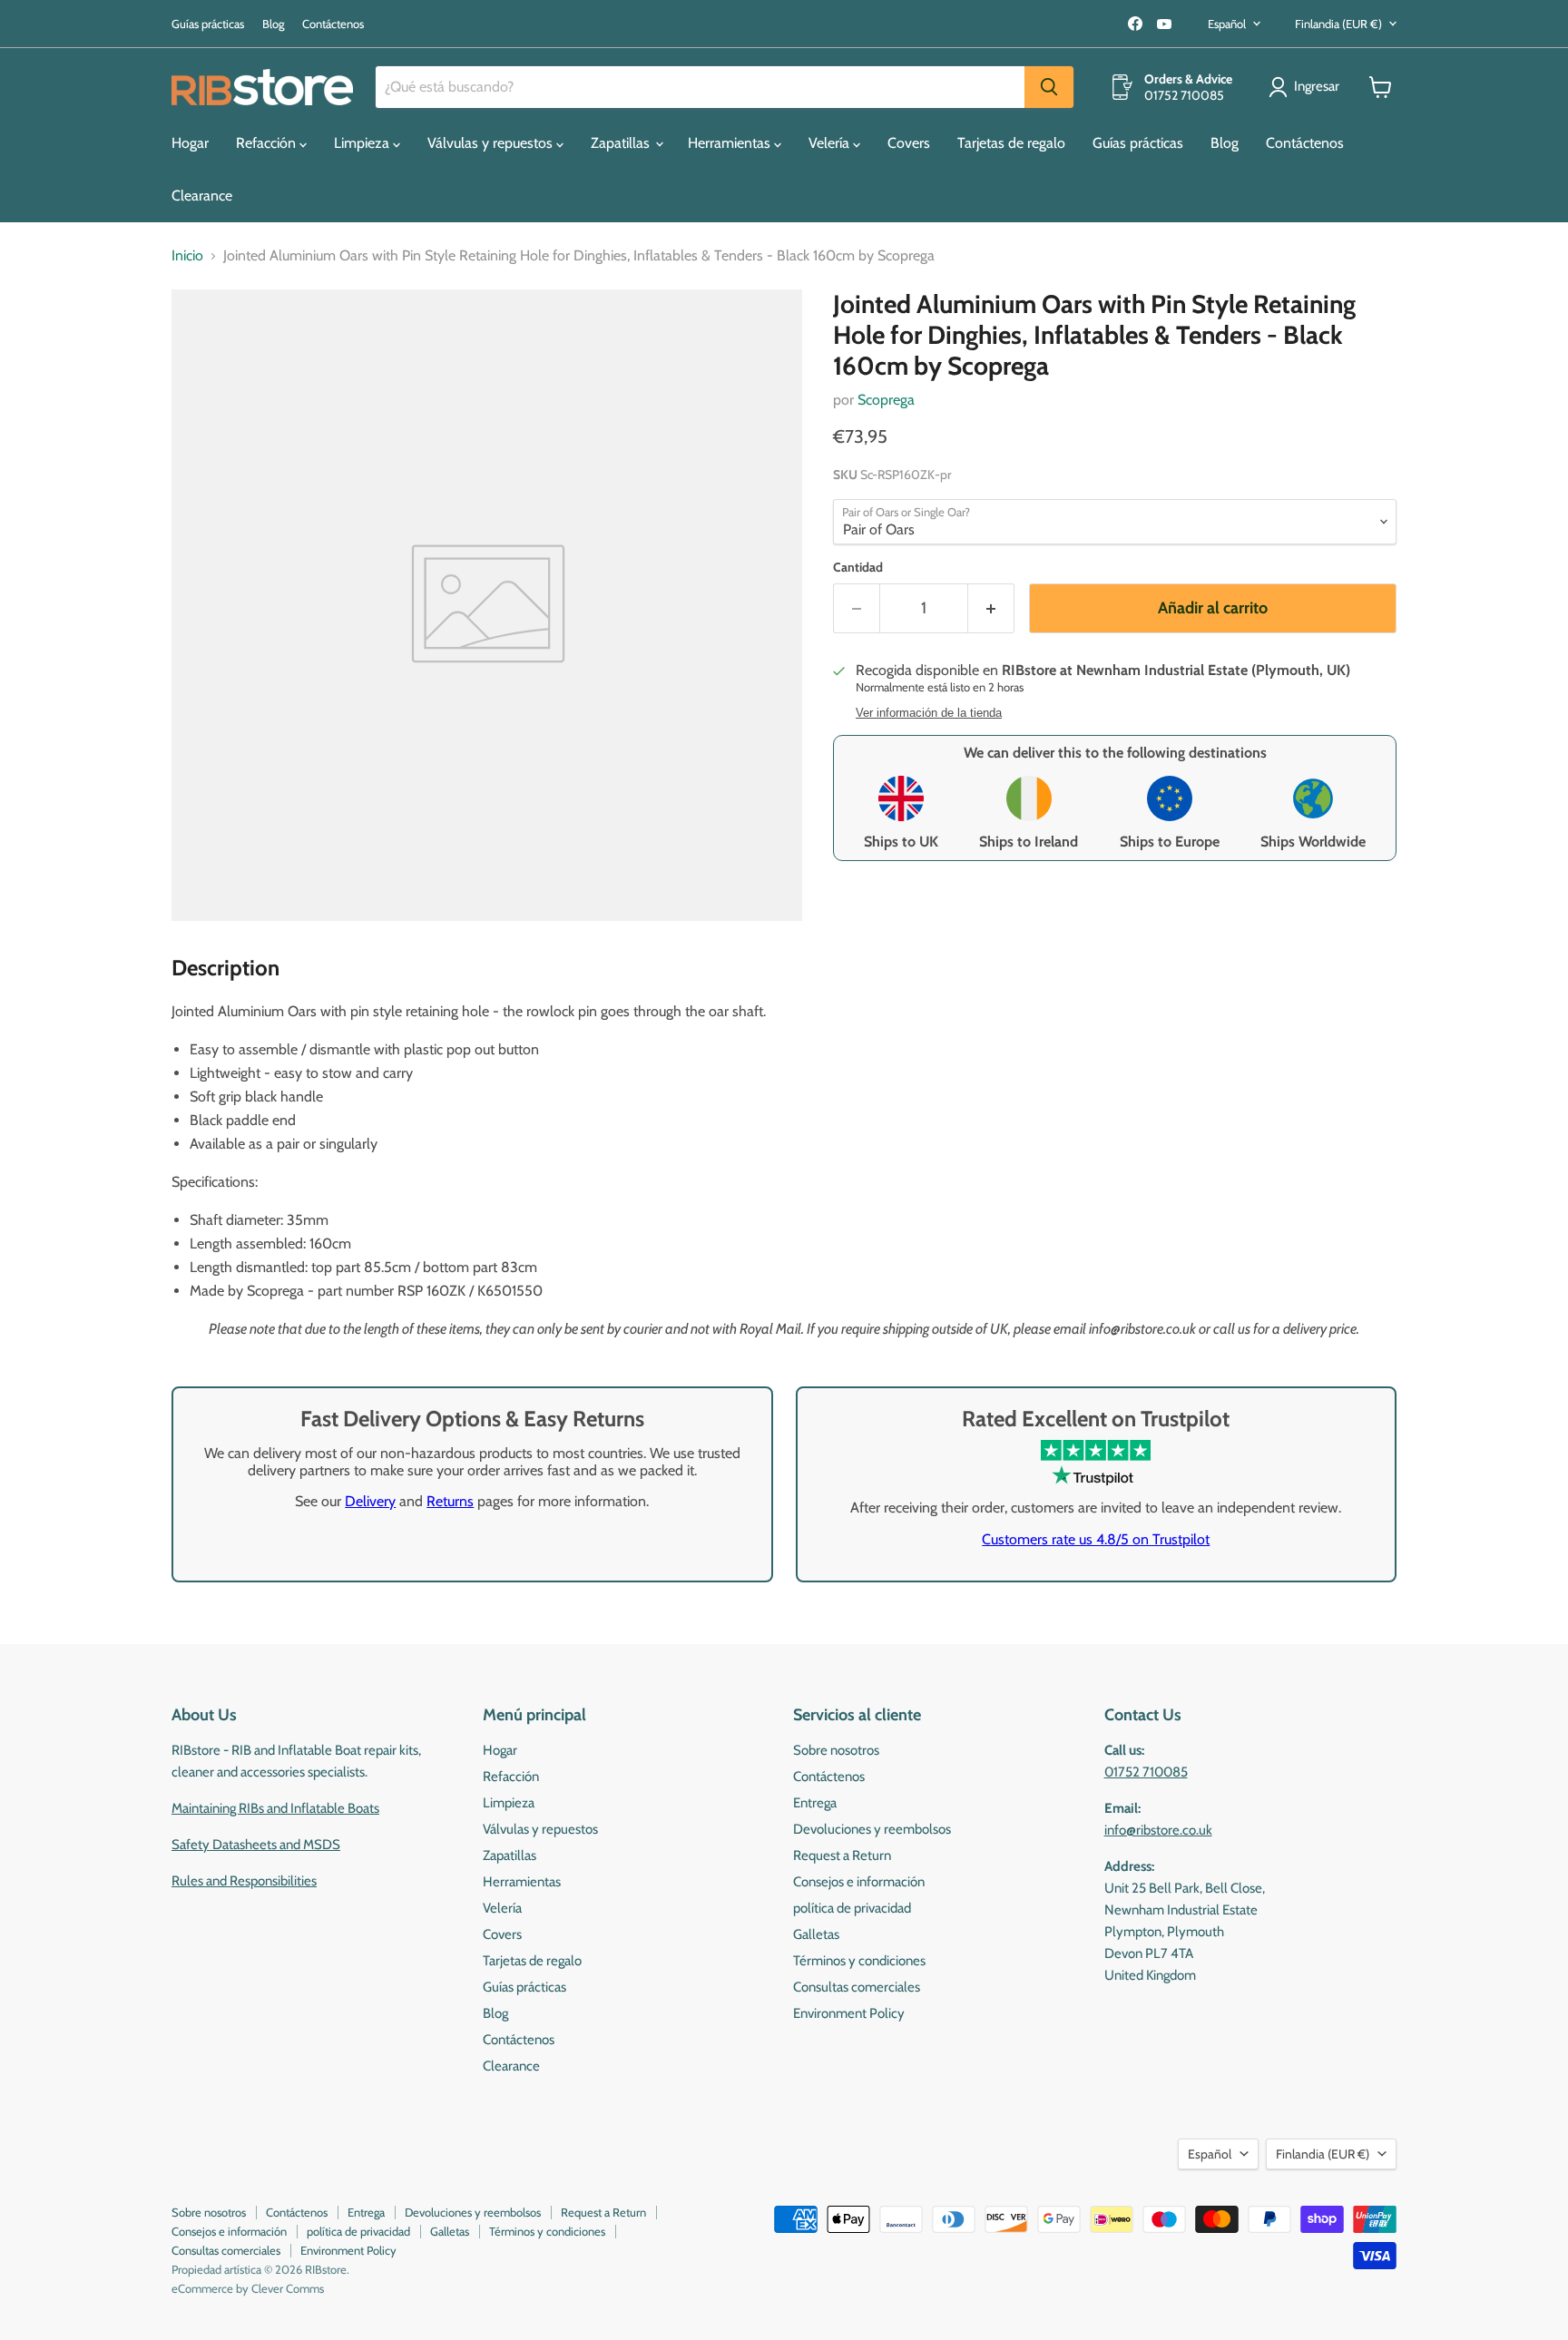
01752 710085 (1146, 1772)
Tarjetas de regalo (1011, 143)
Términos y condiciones (859, 1961)
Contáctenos (333, 24)
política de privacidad (852, 1908)
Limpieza (363, 143)
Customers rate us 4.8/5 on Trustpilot (1096, 1539)
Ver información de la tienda (929, 713)
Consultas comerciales (857, 1987)
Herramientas (731, 143)
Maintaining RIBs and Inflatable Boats (275, 1808)
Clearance (202, 196)
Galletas (816, 1934)
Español (1227, 24)
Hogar (190, 143)
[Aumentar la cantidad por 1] (991, 608)
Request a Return (842, 1855)
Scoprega (886, 400)
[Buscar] (1049, 87)
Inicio (187, 256)
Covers (909, 143)
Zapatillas (622, 143)
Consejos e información (859, 1882)
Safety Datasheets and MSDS (256, 1845)
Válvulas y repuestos (492, 143)
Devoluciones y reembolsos (872, 1829)
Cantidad (858, 567)
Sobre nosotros (836, 1750)
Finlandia (1338, 24)
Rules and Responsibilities (244, 1881)
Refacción (268, 143)
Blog (273, 24)
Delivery (370, 1501)
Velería (831, 143)
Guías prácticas (208, 24)
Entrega (815, 1803)
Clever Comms (288, 2288)
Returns (450, 1501)
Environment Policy (849, 2013)
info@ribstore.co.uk (1158, 1830)
